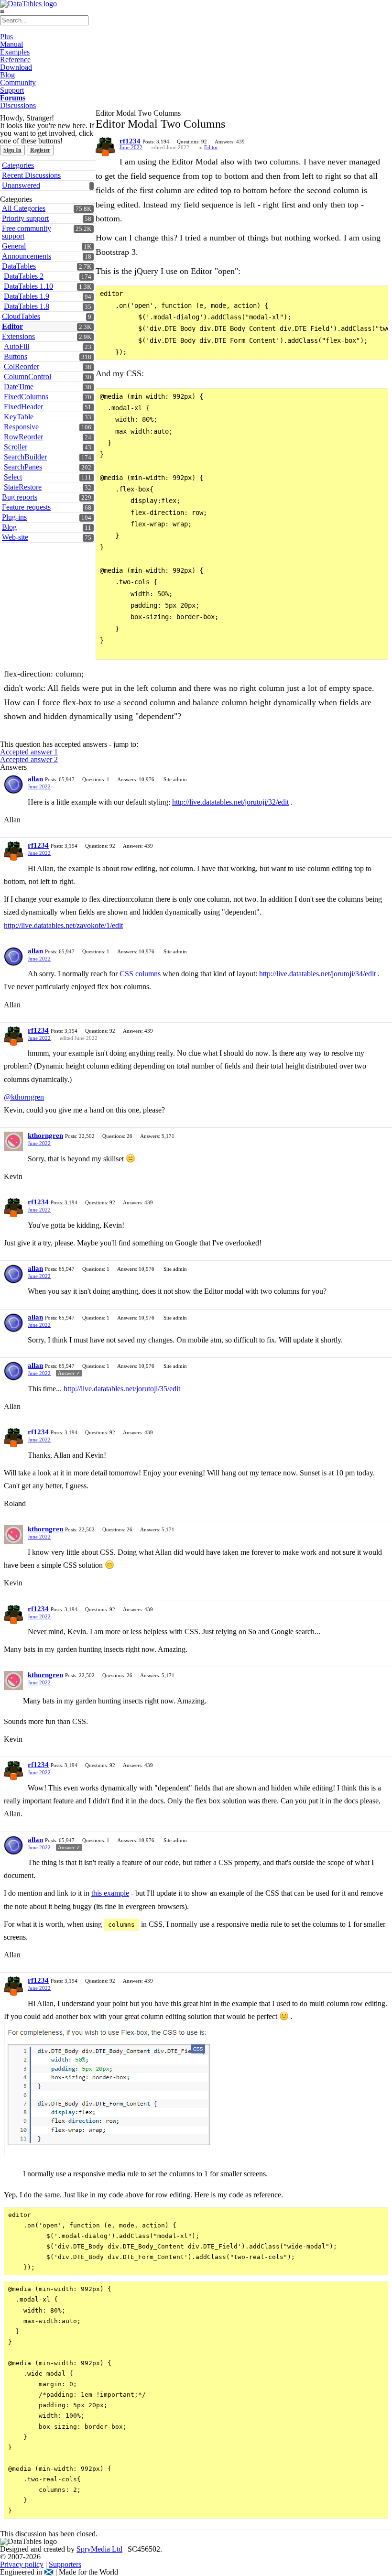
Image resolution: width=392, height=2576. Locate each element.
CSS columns (140, 974)
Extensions (18, 336)
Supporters (65, 2564)
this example (110, 1893)
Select (13, 477)
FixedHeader (23, 407)
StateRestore (23, 487)
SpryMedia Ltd (99, 2549)
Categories (18, 165)
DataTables (19, 266)
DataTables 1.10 (28, 286)
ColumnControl (27, 377)
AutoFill (16, 346)
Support (12, 90)
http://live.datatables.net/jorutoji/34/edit (317, 974)
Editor (12, 326)
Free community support (27, 232)
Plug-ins (14, 517)
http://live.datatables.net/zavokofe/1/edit (63, 925)
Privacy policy (22, 2564)
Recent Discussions (31, 175)
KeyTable (19, 417)
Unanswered (21, 185)
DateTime (19, 387)
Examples (15, 52)
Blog (7, 75)
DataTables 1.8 (27, 306)
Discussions (18, 105)
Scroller (16, 447)
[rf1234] (105, 147)
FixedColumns (26, 397)
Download (16, 67)
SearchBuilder (25, 457)
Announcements (27, 256)
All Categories (24, 208)
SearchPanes (23, 467)
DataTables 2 (24, 276)
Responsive (21, 427)
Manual (11, 44)
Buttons (16, 356)
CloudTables (21, 316)
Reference (15, 60)
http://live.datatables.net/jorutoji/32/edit (230, 802)
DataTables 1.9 (27, 296)
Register (40, 150)
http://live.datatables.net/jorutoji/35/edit (122, 1389)
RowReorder (23, 437)
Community (18, 82)
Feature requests (26, 507)
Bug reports (20, 497)
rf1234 (130, 141)
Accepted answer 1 (29, 752)
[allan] (13, 785)
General (14, 246)
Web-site (15, 537)
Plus (6, 37)
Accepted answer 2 (29, 759)
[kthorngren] (13, 1141)
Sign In (12, 150)
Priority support (25, 218)
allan (35, 779)
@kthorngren (24, 1097)
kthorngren (45, 1135)
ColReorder (22, 366)
